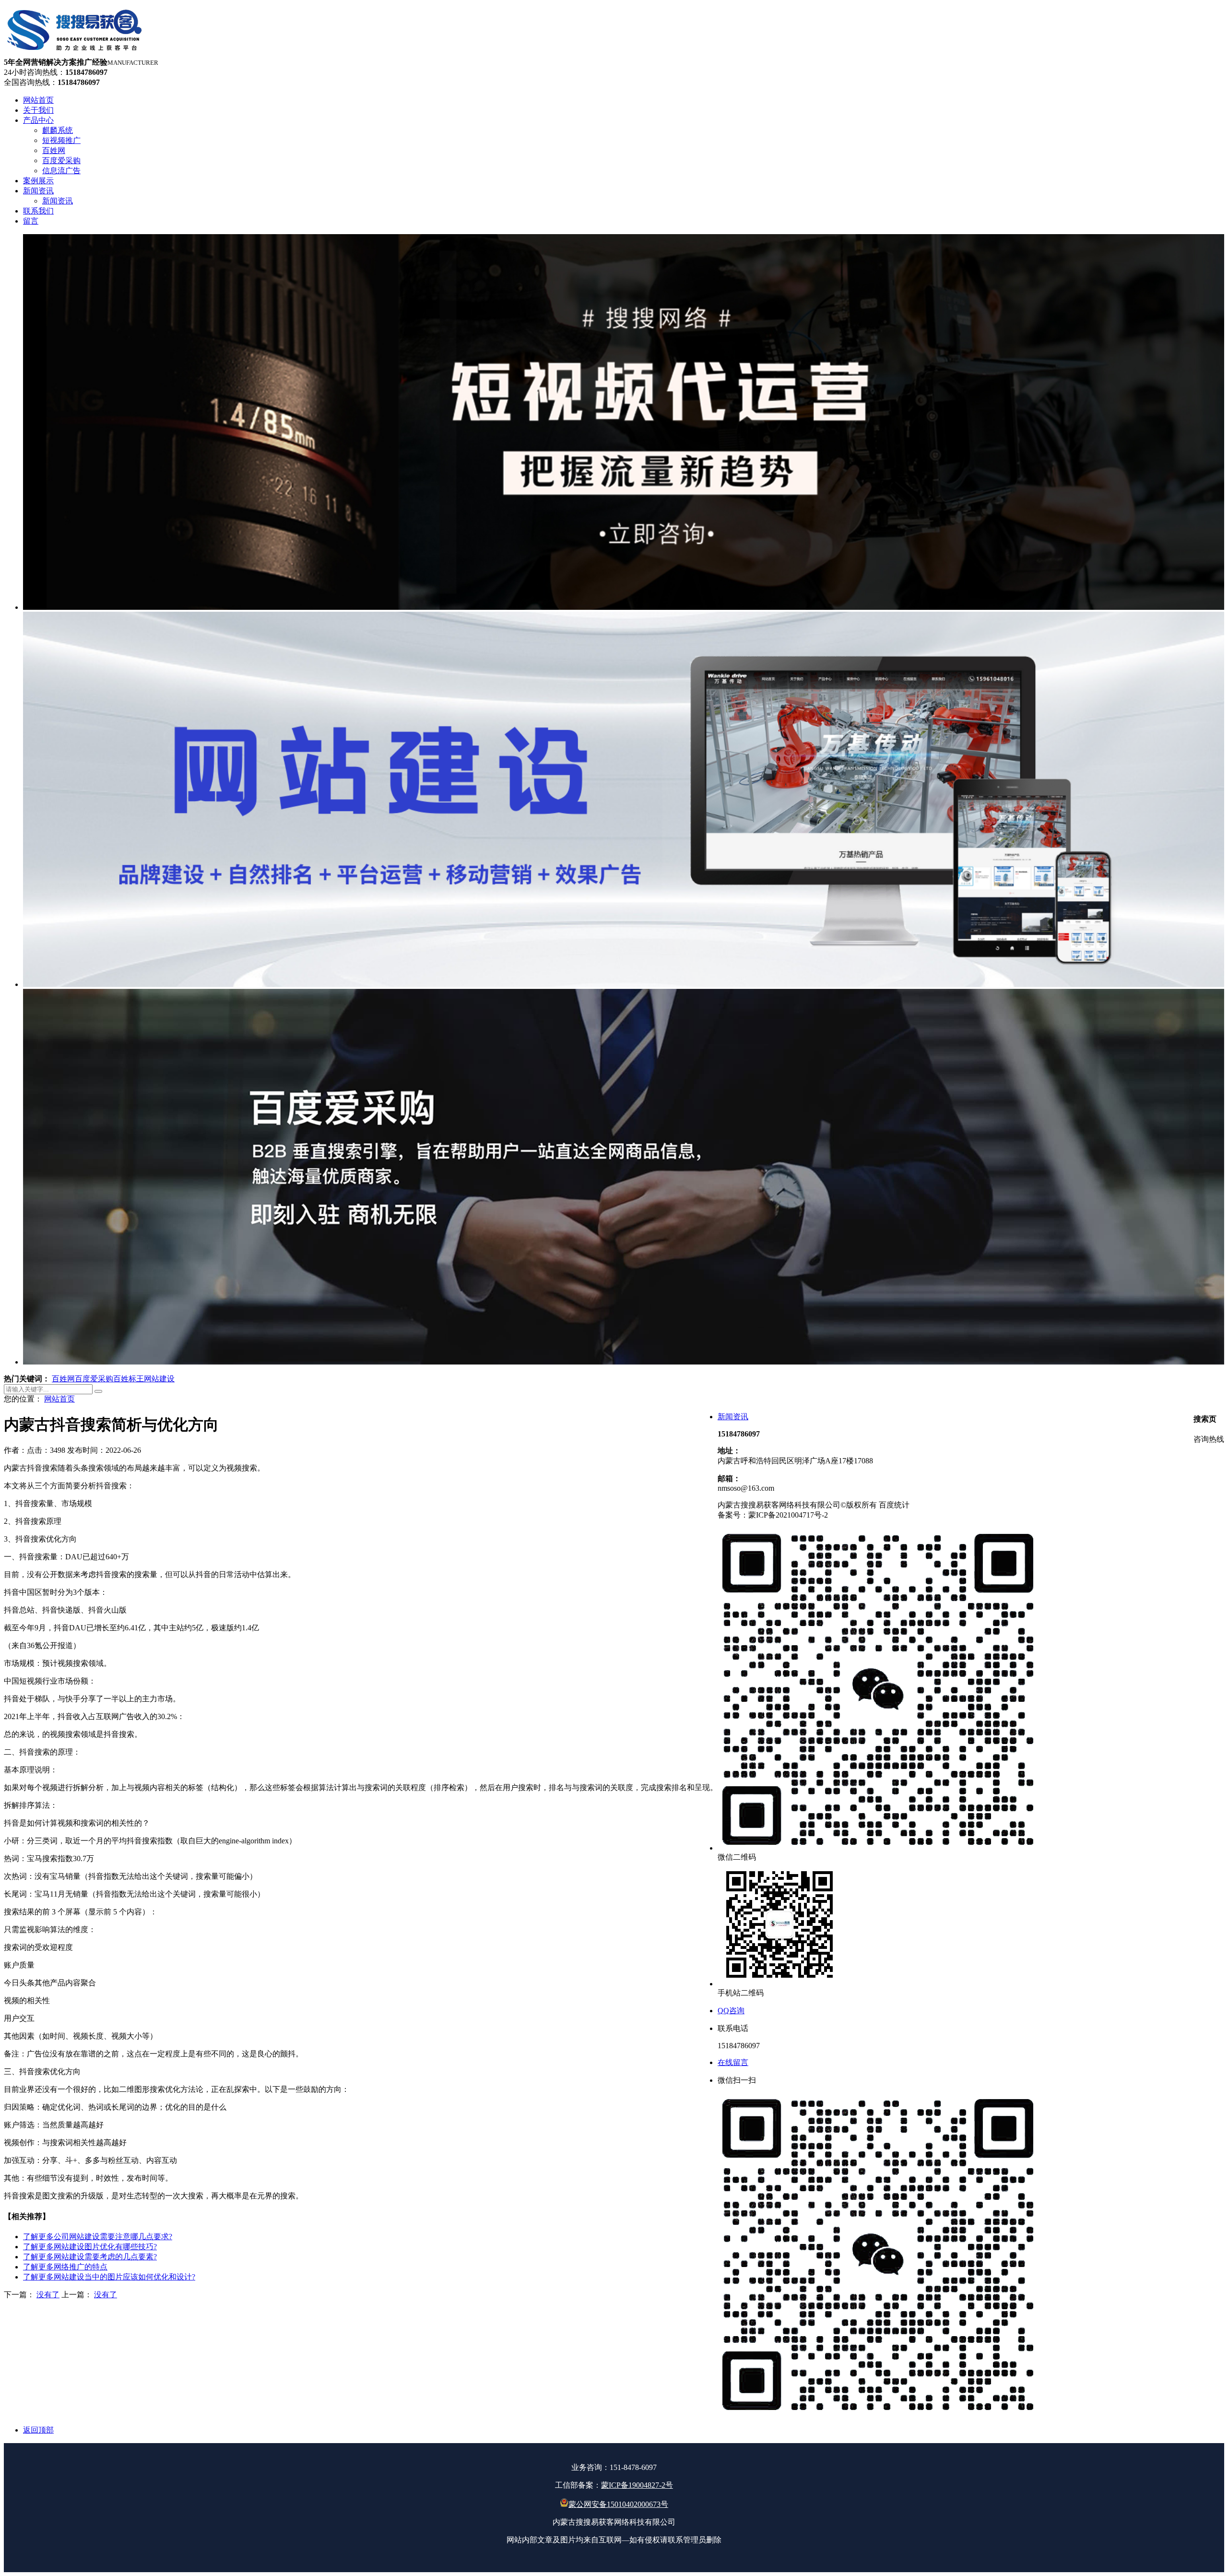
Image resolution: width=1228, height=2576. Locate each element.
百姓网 (63, 1379)
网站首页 (59, 1399)
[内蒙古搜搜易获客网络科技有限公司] (75, 53)
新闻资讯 (733, 1417)
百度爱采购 (94, 1379)
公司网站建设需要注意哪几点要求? (98, 2237)
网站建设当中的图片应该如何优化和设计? (109, 2277)
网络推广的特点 (65, 2267)
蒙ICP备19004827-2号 (637, 2485)
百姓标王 (129, 1379)
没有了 (48, 2295)
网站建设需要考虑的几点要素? (90, 2257)
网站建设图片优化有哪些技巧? (90, 2247)
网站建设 (159, 1379)
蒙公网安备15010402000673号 (618, 2504)
